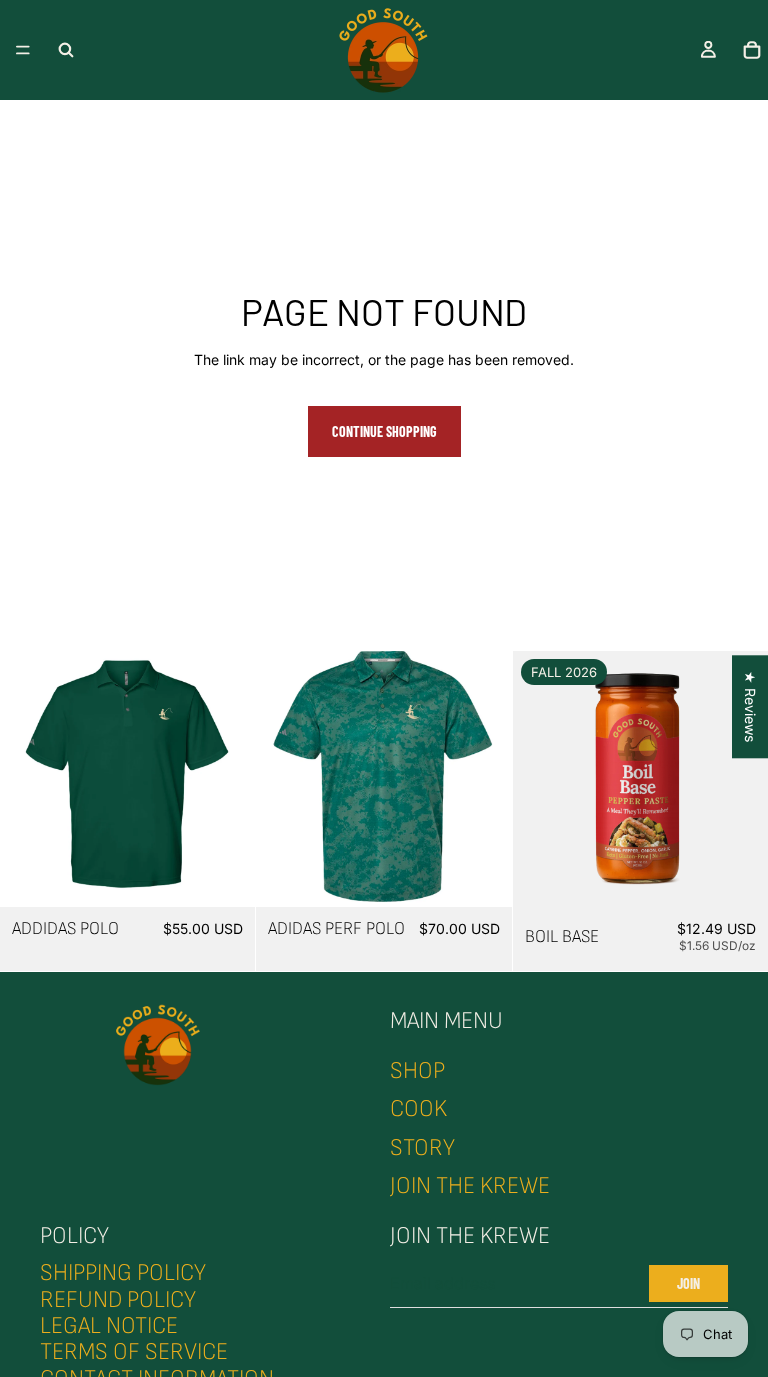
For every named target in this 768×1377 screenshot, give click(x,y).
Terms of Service (134, 1352)
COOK (418, 1108)
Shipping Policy (123, 1272)
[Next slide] (225, 779)
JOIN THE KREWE (470, 1185)
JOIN (688, 1283)
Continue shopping (384, 431)
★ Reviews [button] (750, 706)
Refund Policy (118, 1299)
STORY (422, 1147)
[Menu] (23, 50)
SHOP (417, 1070)
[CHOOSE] (225, 876)
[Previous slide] (30, 779)
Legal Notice (109, 1325)
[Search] (66, 50)
